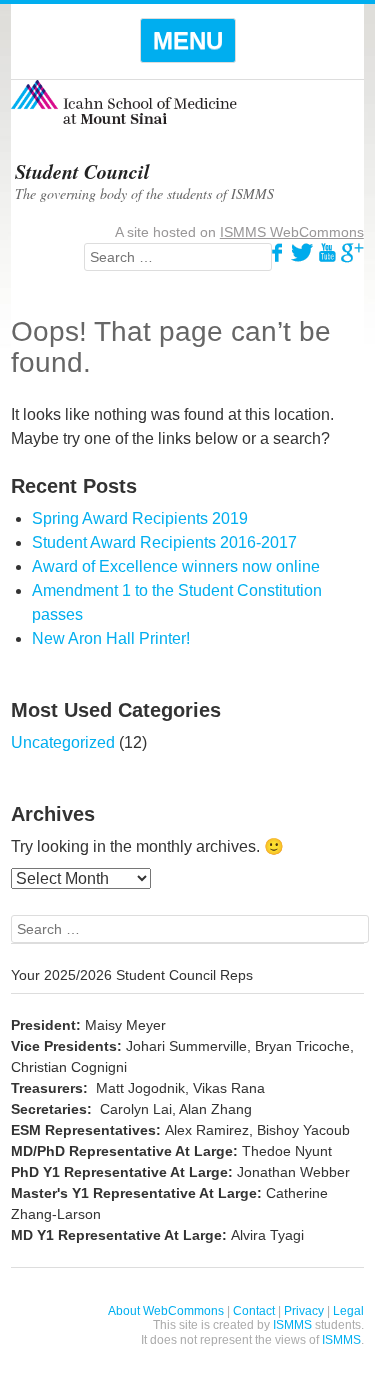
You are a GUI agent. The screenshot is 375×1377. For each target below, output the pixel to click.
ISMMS (292, 1325)
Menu (188, 40)
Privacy (304, 1311)
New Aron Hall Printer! (111, 638)
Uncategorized (63, 742)
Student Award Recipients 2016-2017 (164, 542)
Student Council (82, 171)
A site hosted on (239, 232)
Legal (348, 1311)
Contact (254, 1311)
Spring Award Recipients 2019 (140, 518)
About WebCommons (166, 1311)
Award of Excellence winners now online (176, 566)
